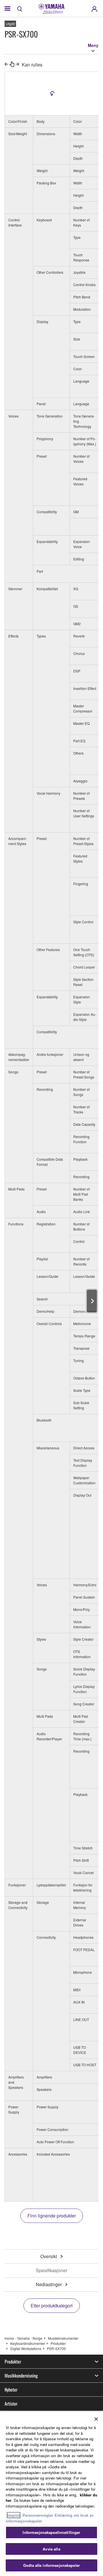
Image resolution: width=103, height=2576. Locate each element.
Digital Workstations (26, 2348)
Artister (11, 2404)
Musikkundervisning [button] (21, 2376)
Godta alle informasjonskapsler (51, 2565)
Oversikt (49, 2256)
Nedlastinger (49, 2284)
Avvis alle (51, 2549)
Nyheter (11, 2390)
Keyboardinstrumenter (28, 2343)
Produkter (58, 2343)
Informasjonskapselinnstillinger (51, 2532)
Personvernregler (38, 2515)
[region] (51, 2494)
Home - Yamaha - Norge (23, 2338)
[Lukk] (96, 2419)
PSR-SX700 (56, 2348)
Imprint (14, 2515)
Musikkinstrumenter (63, 2338)
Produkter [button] (13, 2362)
